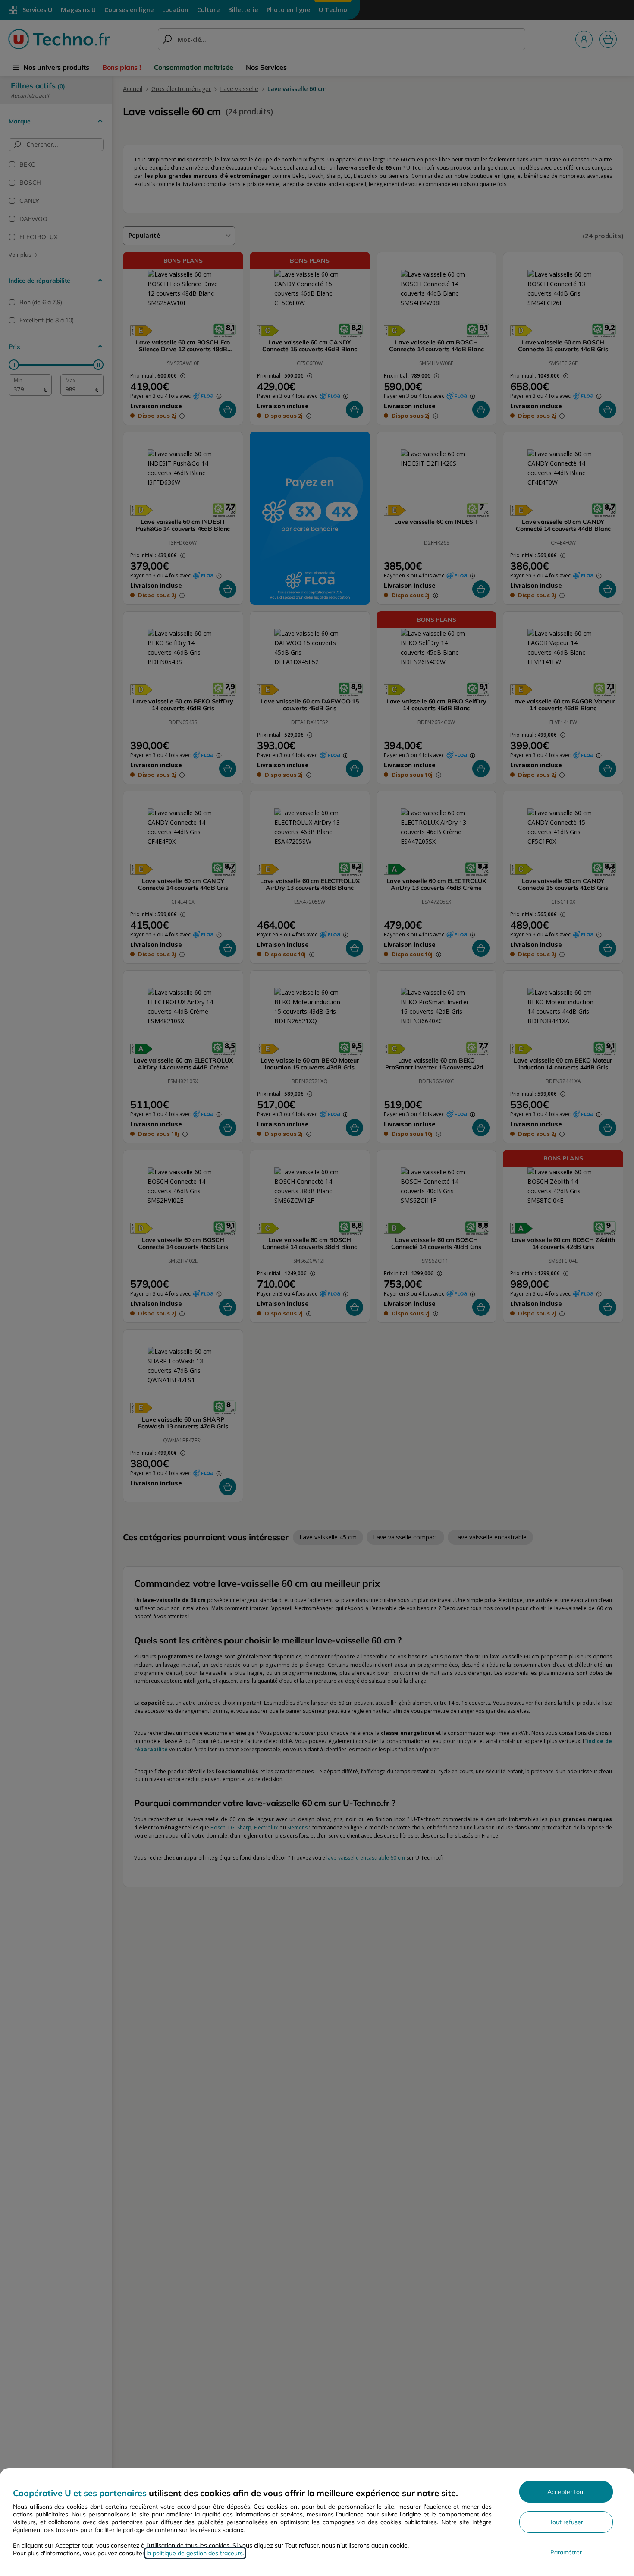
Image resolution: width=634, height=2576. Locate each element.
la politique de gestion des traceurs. (195, 2553)
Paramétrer (566, 2552)
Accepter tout (566, 2492)
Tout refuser (566, 2522)
